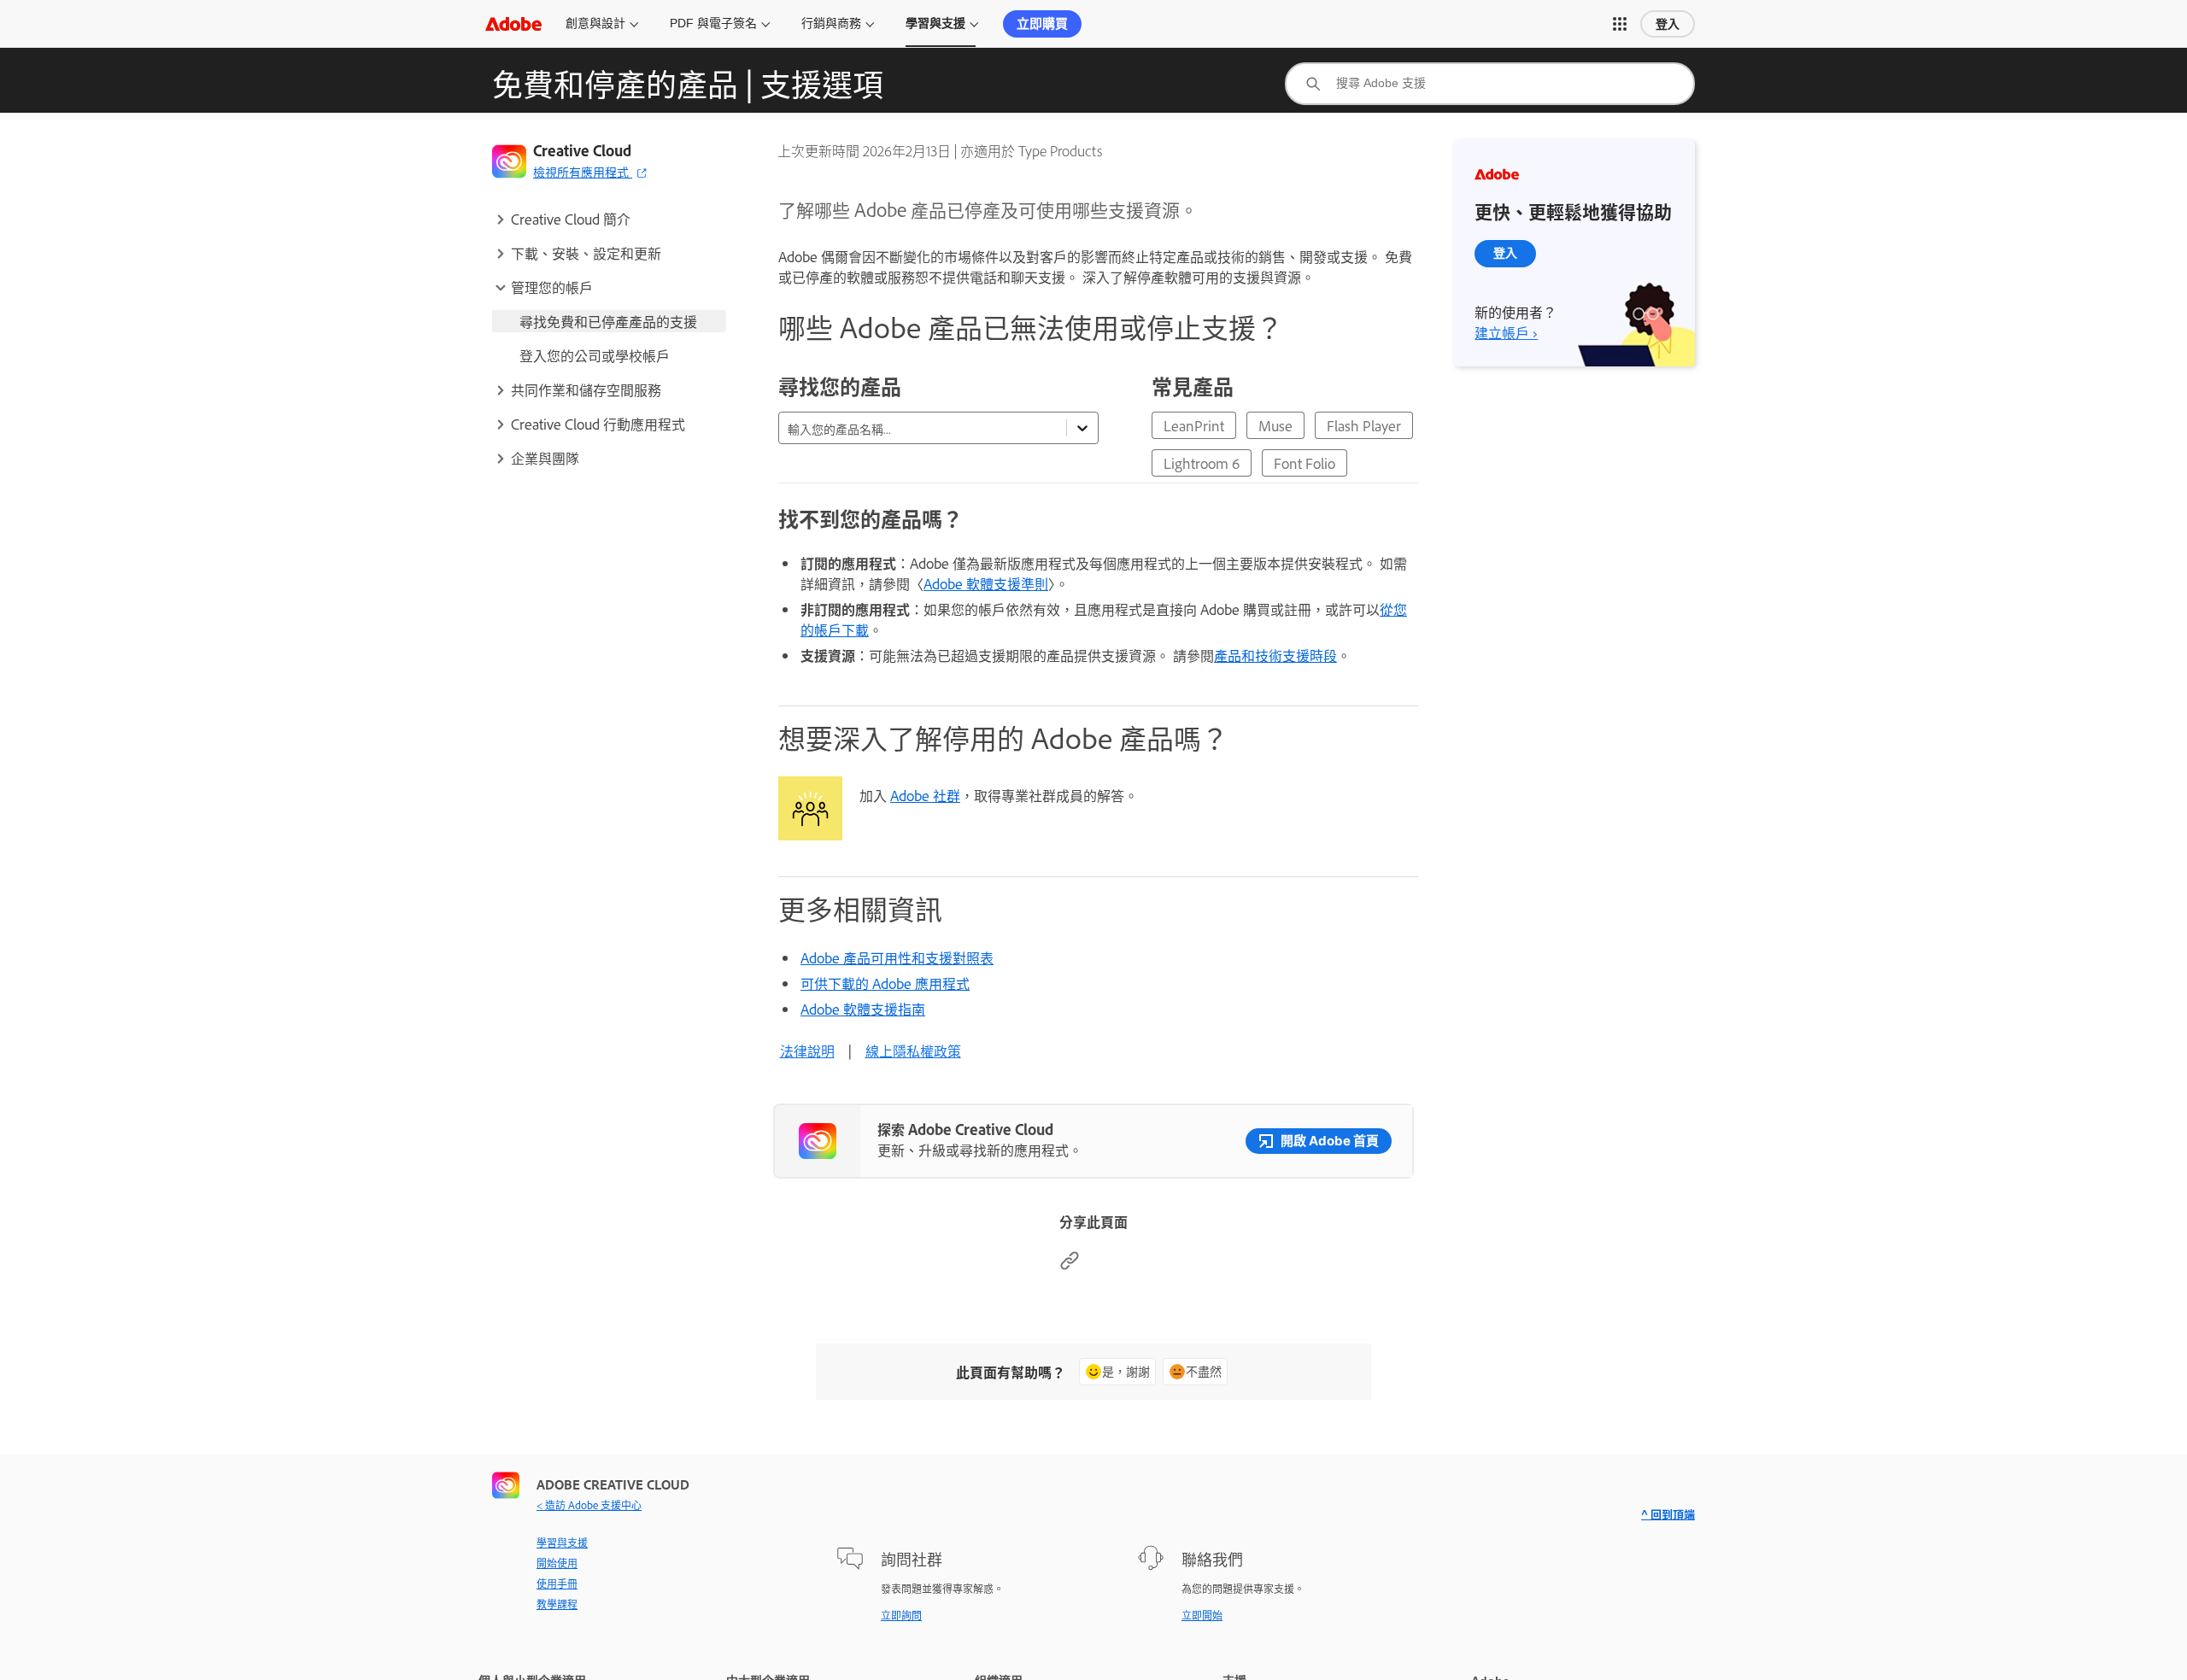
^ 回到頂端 (1668, 1514)
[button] (1620, 24)
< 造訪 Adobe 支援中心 (589, 1505)
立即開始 (1202, 1615)
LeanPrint (1194, 425)
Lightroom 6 (1202, 463)
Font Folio (1305, 463)
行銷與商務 (831, 23)
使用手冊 (557, 1583)
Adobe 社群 (925, 795)
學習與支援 (935, 23)
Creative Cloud (582, 150)
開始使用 (557, 1563)
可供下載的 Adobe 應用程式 (885, 983)
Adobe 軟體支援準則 (986, 583)
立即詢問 (901, 1615)
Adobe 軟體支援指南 (863, 1009)
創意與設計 (595, 23)
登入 (1668, 24)
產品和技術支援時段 (1275, 655)
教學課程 (557, 1604)
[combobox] (1490, 84)
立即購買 (1042, 23)
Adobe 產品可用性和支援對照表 (897, 957)
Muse (1275, 425)
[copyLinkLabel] (1070, 1265)
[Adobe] (513, 23)
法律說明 (807, 1051)
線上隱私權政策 (913, 1051)
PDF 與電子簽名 (713, 23)
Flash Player (1364, 425)
